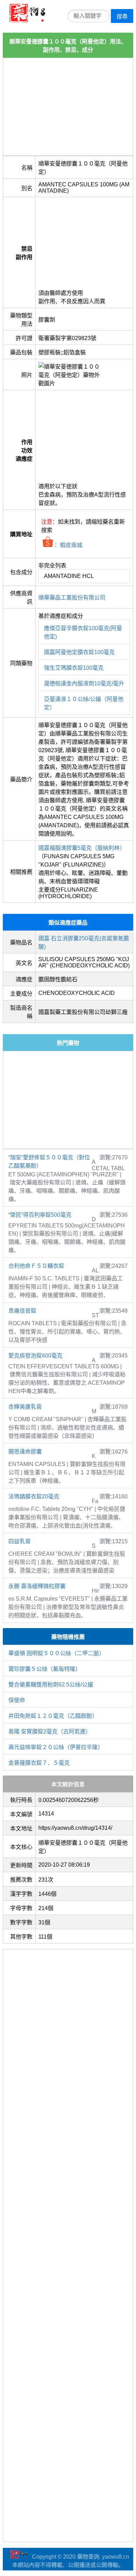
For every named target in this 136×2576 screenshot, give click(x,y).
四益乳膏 (20, 1541)
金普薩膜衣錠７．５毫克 (39, 1763)
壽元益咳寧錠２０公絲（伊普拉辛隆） (56, 1747)
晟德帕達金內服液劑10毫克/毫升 (84, 683)
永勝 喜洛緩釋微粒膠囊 (37, 1586)
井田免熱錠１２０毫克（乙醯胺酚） (53, 1716)
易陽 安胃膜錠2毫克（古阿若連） (50, 1732)
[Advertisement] (68, 107)
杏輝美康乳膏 (25, 1407)
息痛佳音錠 (22, 1311)
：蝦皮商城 (68, 545)
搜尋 (122, 17)
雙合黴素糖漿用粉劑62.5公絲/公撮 (51, 1685)
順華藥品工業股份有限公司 (72, 598)
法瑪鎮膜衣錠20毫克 (34, 1496)
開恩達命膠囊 (25, 1452)
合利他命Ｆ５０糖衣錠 (36, 1266)
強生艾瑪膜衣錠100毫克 (74, 668)
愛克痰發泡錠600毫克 (35, 1356)
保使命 (17, 1700)
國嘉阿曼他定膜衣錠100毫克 (79, 652)
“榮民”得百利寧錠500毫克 (40, 1215)
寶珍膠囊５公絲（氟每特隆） (45, 1669)
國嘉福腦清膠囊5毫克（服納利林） (82, 848)
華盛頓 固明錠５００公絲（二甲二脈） (56, 1653)
